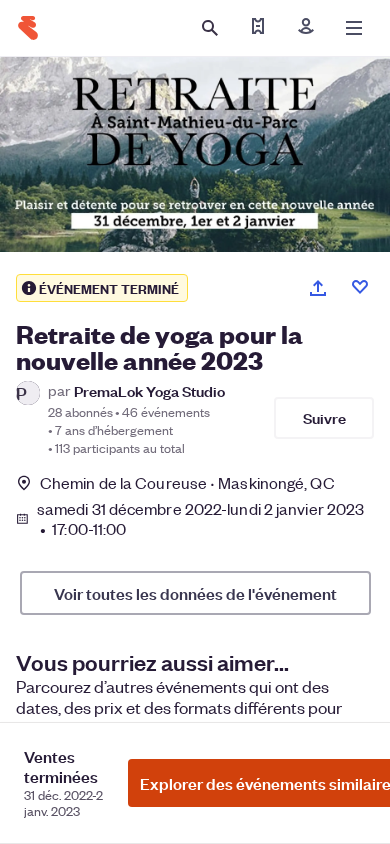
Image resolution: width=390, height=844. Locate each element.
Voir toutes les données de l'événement (195, 593)
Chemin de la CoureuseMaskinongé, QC (187, 482)
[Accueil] (28, 28)
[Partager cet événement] (318, 288)
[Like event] (360, 287)
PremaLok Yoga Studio (149, 390)
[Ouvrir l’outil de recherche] (210, 28)
